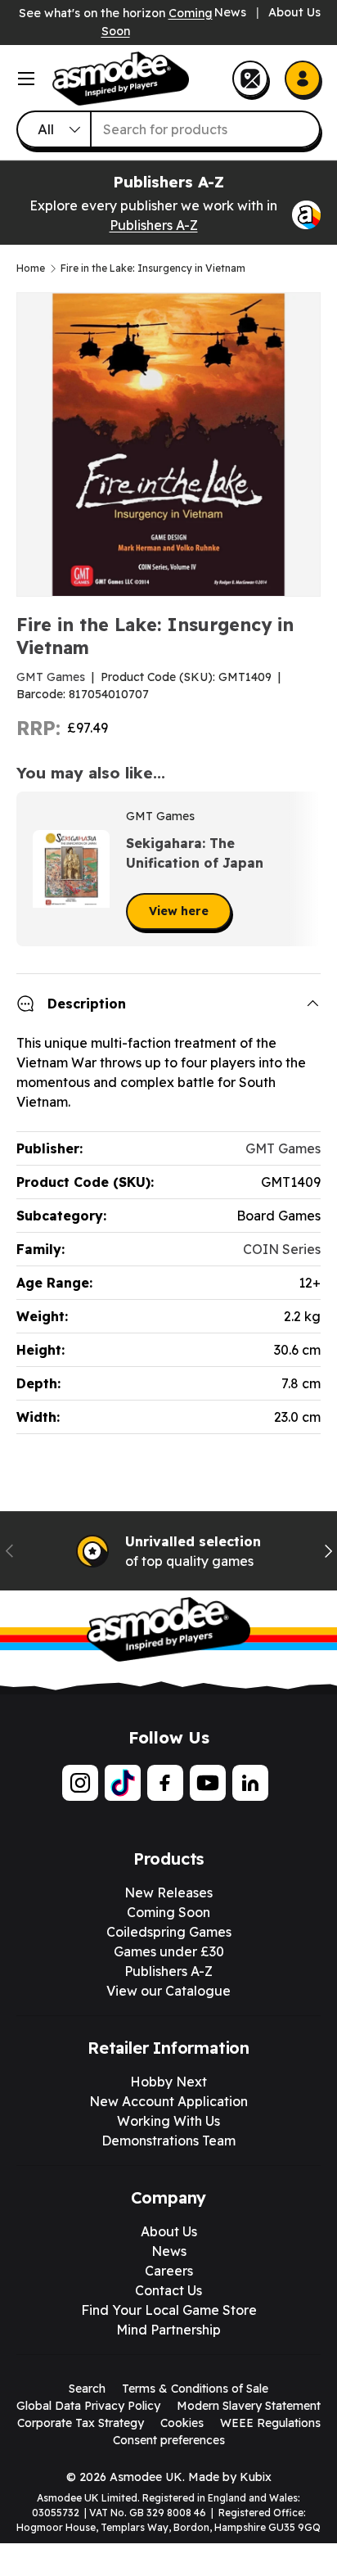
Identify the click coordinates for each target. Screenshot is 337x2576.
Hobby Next (168, 2082)
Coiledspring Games (169, 1932)
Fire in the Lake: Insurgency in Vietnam (153, 268)
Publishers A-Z (154, 225)
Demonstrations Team (168, 2141)
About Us (294, 12)
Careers (169, 2271)
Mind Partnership (168, 2330)
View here (179, 911)
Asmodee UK (146, 2477)
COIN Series (282, 1249)
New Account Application (168, 2101)
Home (31, 268)
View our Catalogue (168, 1991)
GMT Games (51, 677)
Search (87, 2389)
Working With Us (168, 2121)
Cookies (182, 2423)
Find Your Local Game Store (169, 2310)
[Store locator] (250, 79)
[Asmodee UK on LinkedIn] (250, 1783)
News (230, 12)
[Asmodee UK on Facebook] (165, 1783)
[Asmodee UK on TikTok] (123, 1783)
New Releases (168, 1893)
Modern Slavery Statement (249, 2406)
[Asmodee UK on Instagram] (80, 1783)
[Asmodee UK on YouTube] (208, 1783)
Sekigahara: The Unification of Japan (195, 853)
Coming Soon (168, 1912)
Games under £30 (169, 1951)
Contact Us (168, 2290)
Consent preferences (169, 2440)
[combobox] (168, 129)
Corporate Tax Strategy (81, 2423)
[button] (303, 869)
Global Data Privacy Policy (88, 2406)
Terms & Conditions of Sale (195, 2389)
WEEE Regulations (270, 2423)
